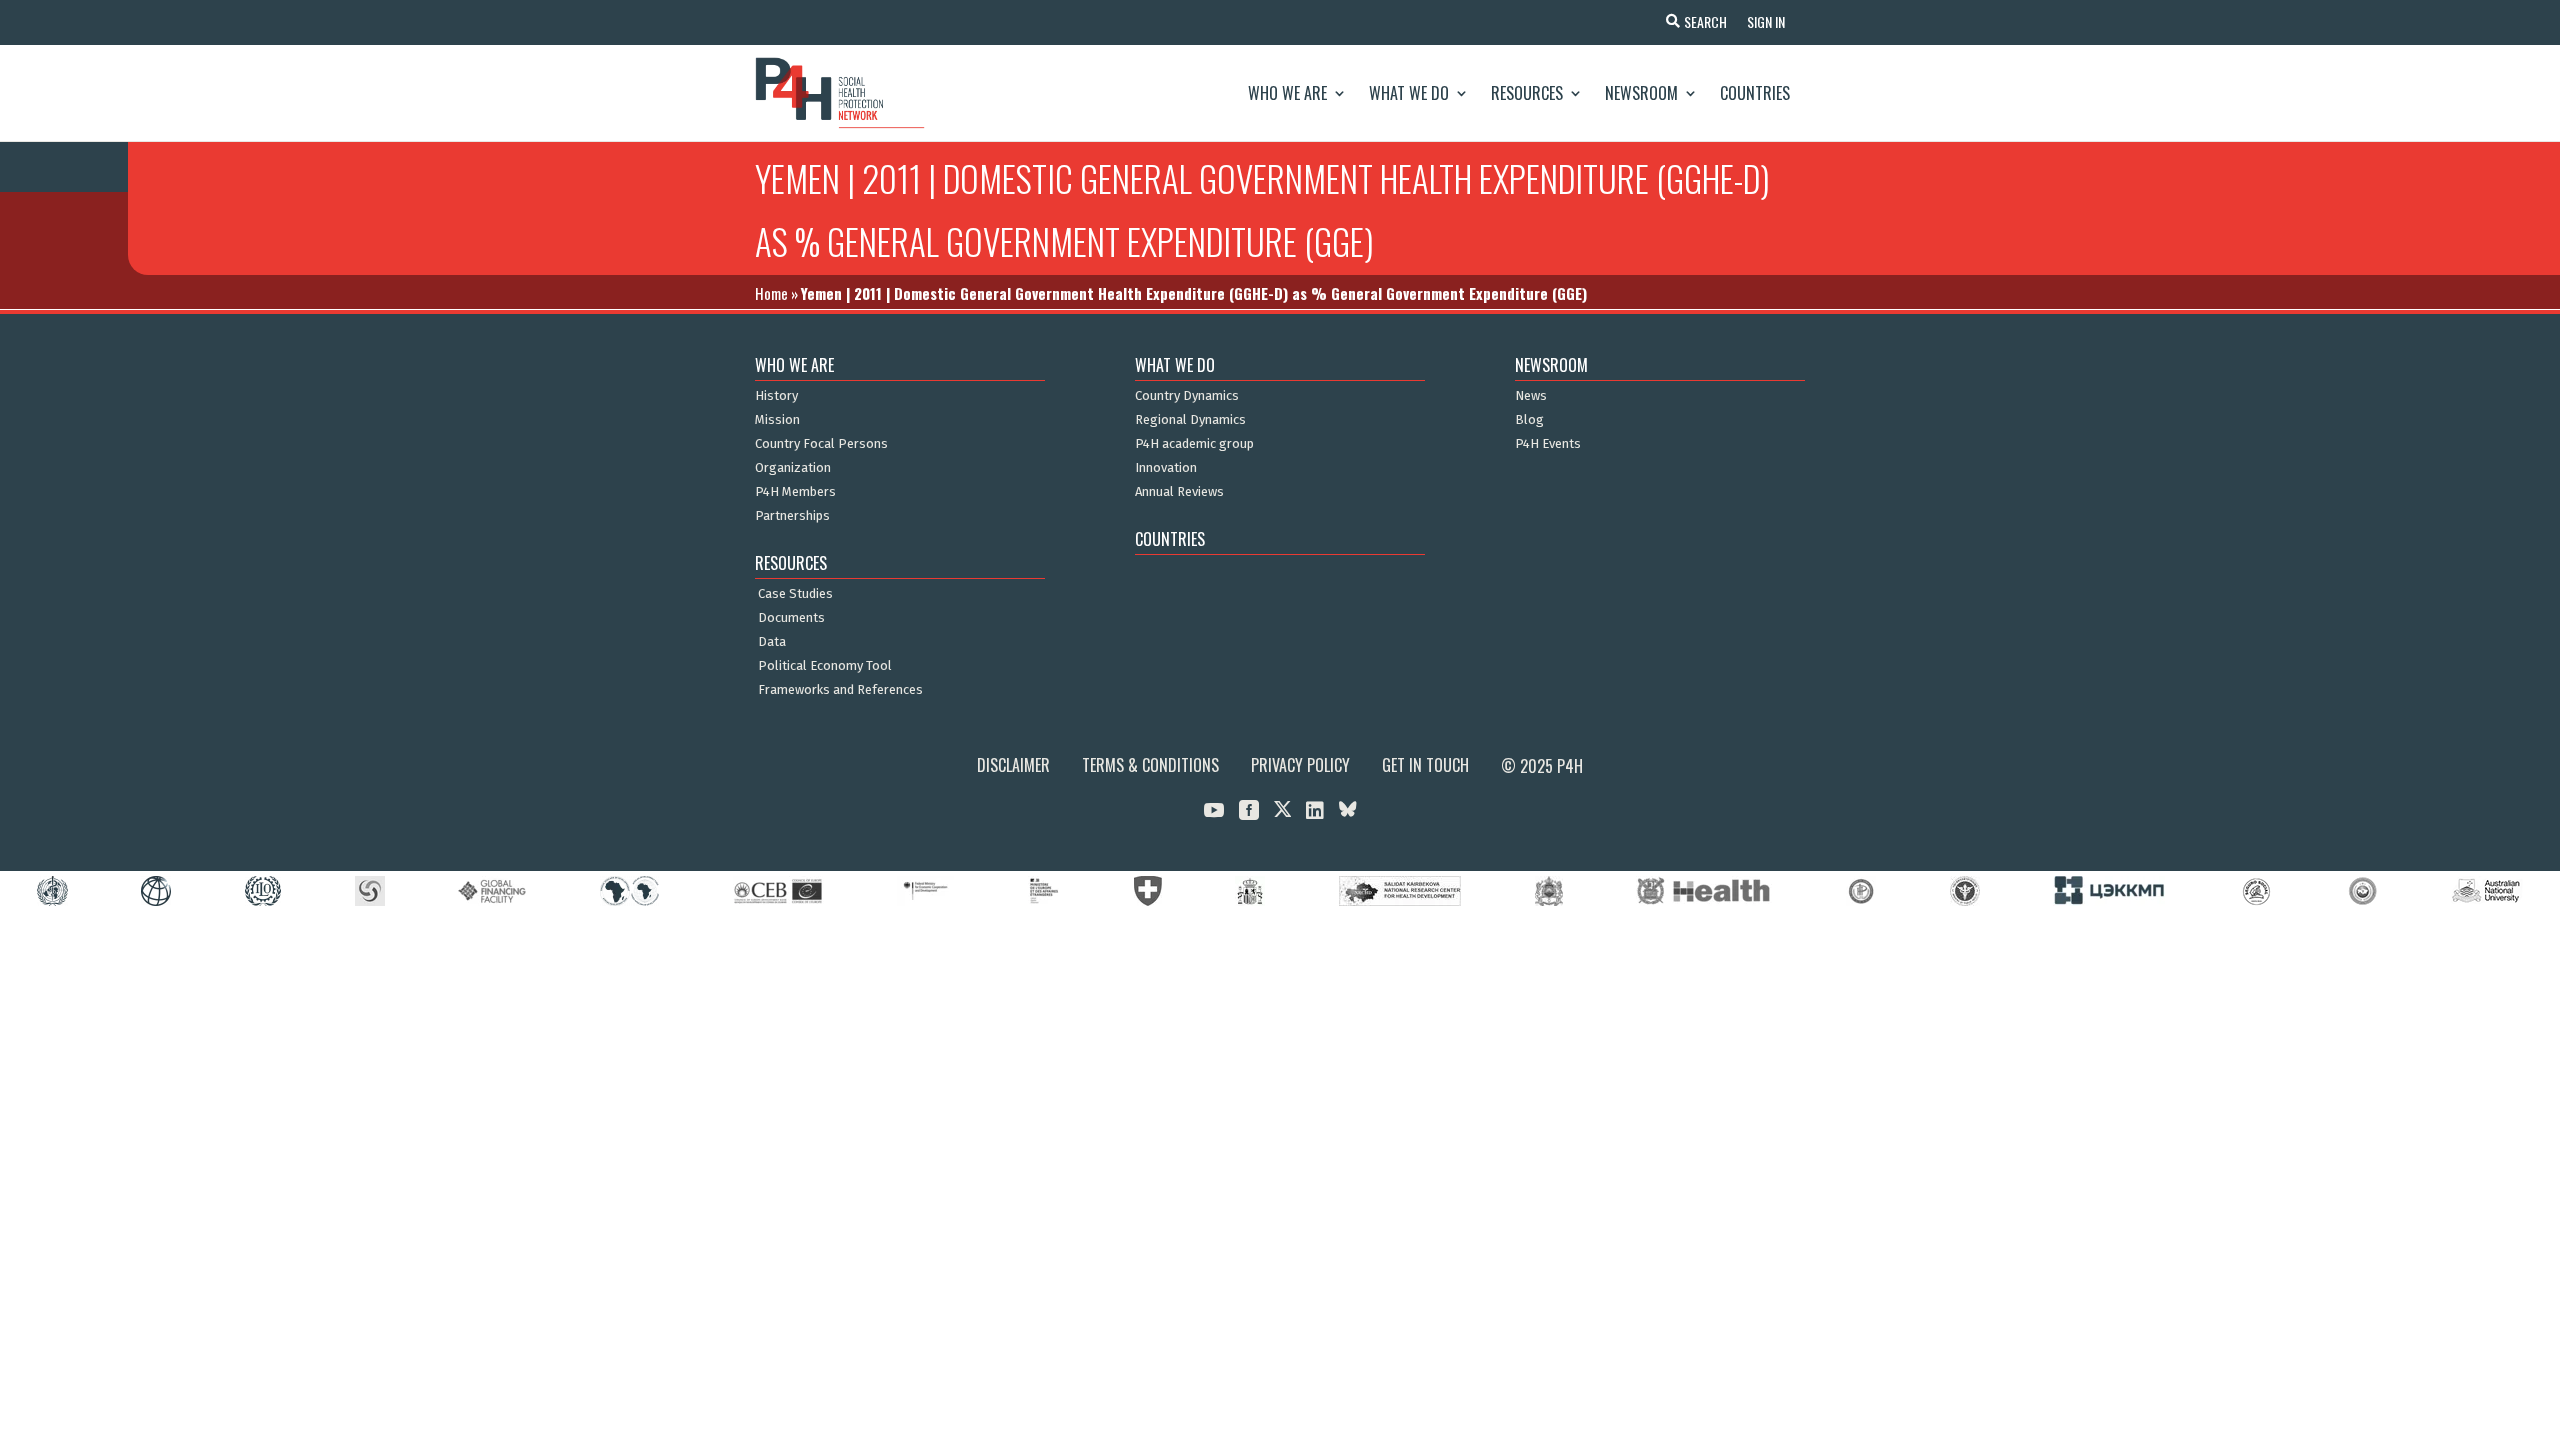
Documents (791, 618)
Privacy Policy (1300, 765)
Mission (777, 420)
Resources (1527, 93)
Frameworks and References (840, 690)
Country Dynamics (1187, 396)
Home (771, 293)
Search (1705, 21)
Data (772, 642)
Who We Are (1287, 93)
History (776, 396)
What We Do (1409, 93)
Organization (793, 468)
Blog (1529, 420)
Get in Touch (1425, 765)
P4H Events (1548, 444)
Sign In (1766, 21)
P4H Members (795, 492)
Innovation (1166, 468)
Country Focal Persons (821, 444)
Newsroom (1641, 93)
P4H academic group (1194, 444)
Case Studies (795, 594)
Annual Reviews (1179, 492)
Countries (1755, 93)
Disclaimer (1013, 765)
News (1531, 396)
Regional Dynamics (1190, 420)
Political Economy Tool (825, 666)
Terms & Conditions (1150, 765)
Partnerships (792, 516)
